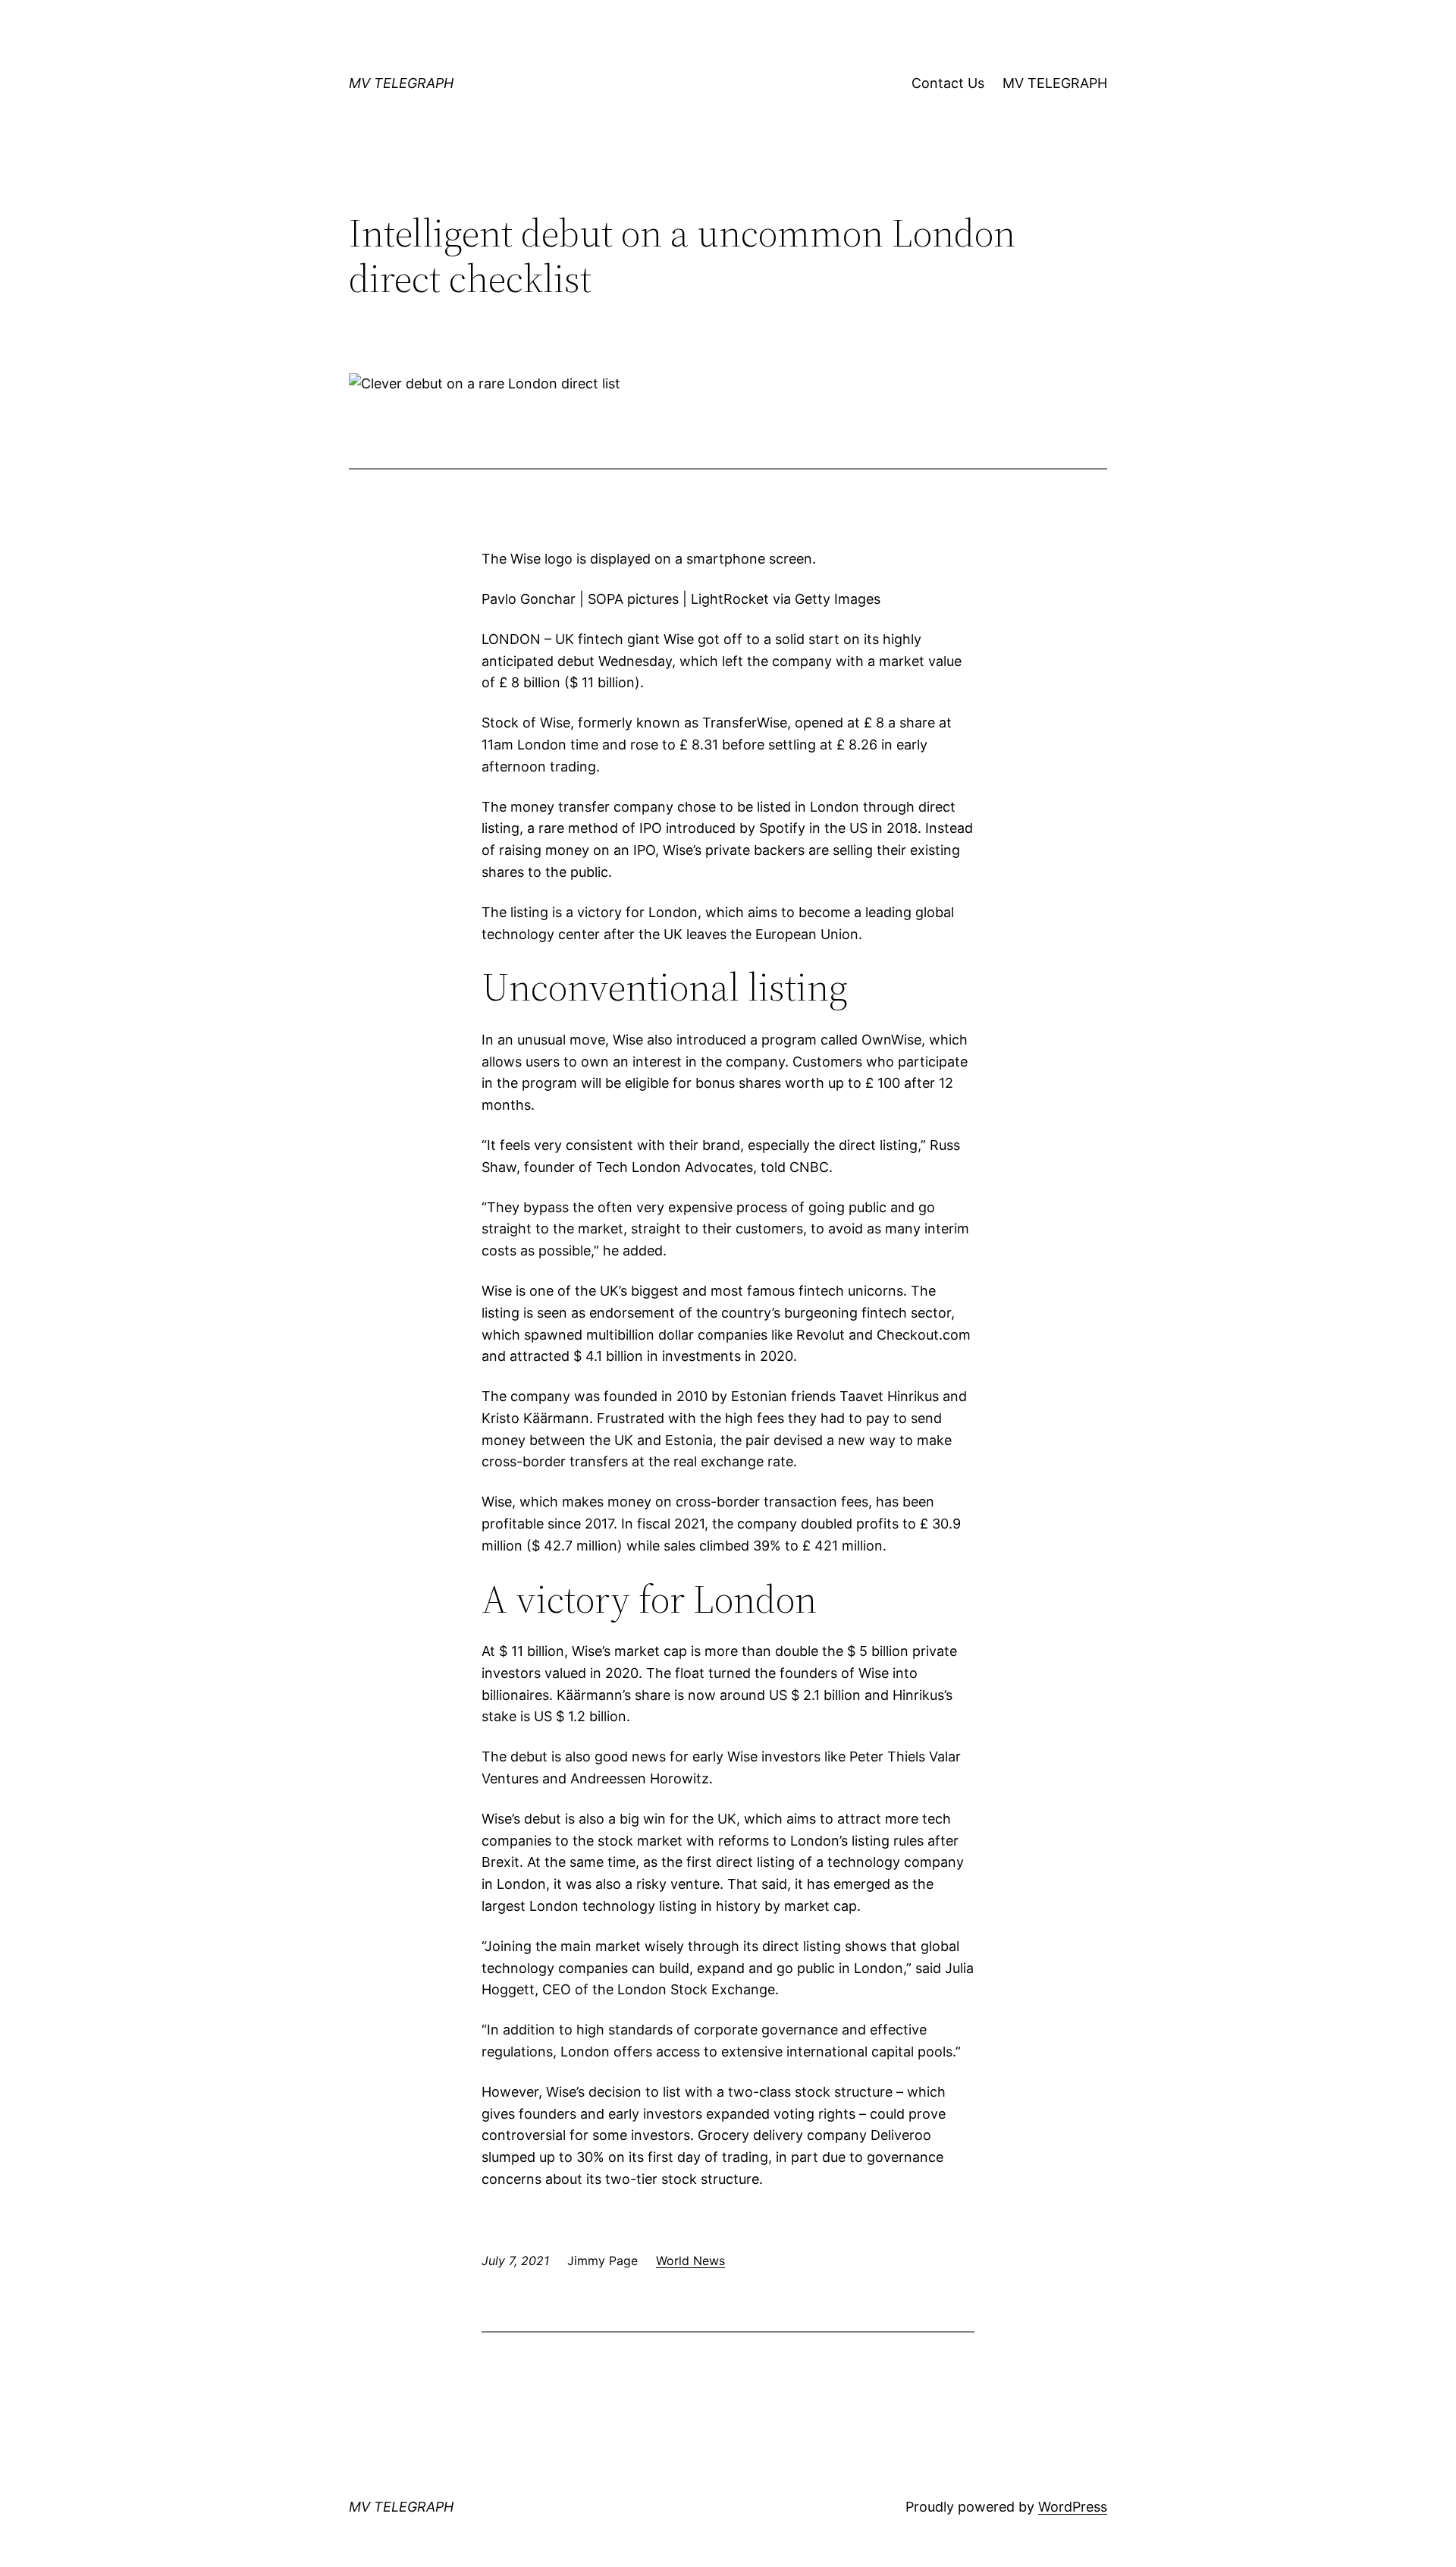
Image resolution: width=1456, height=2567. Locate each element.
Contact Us (948, 83)
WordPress (1073, 2507)
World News (690, 2261)
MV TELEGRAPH (401, 83)
